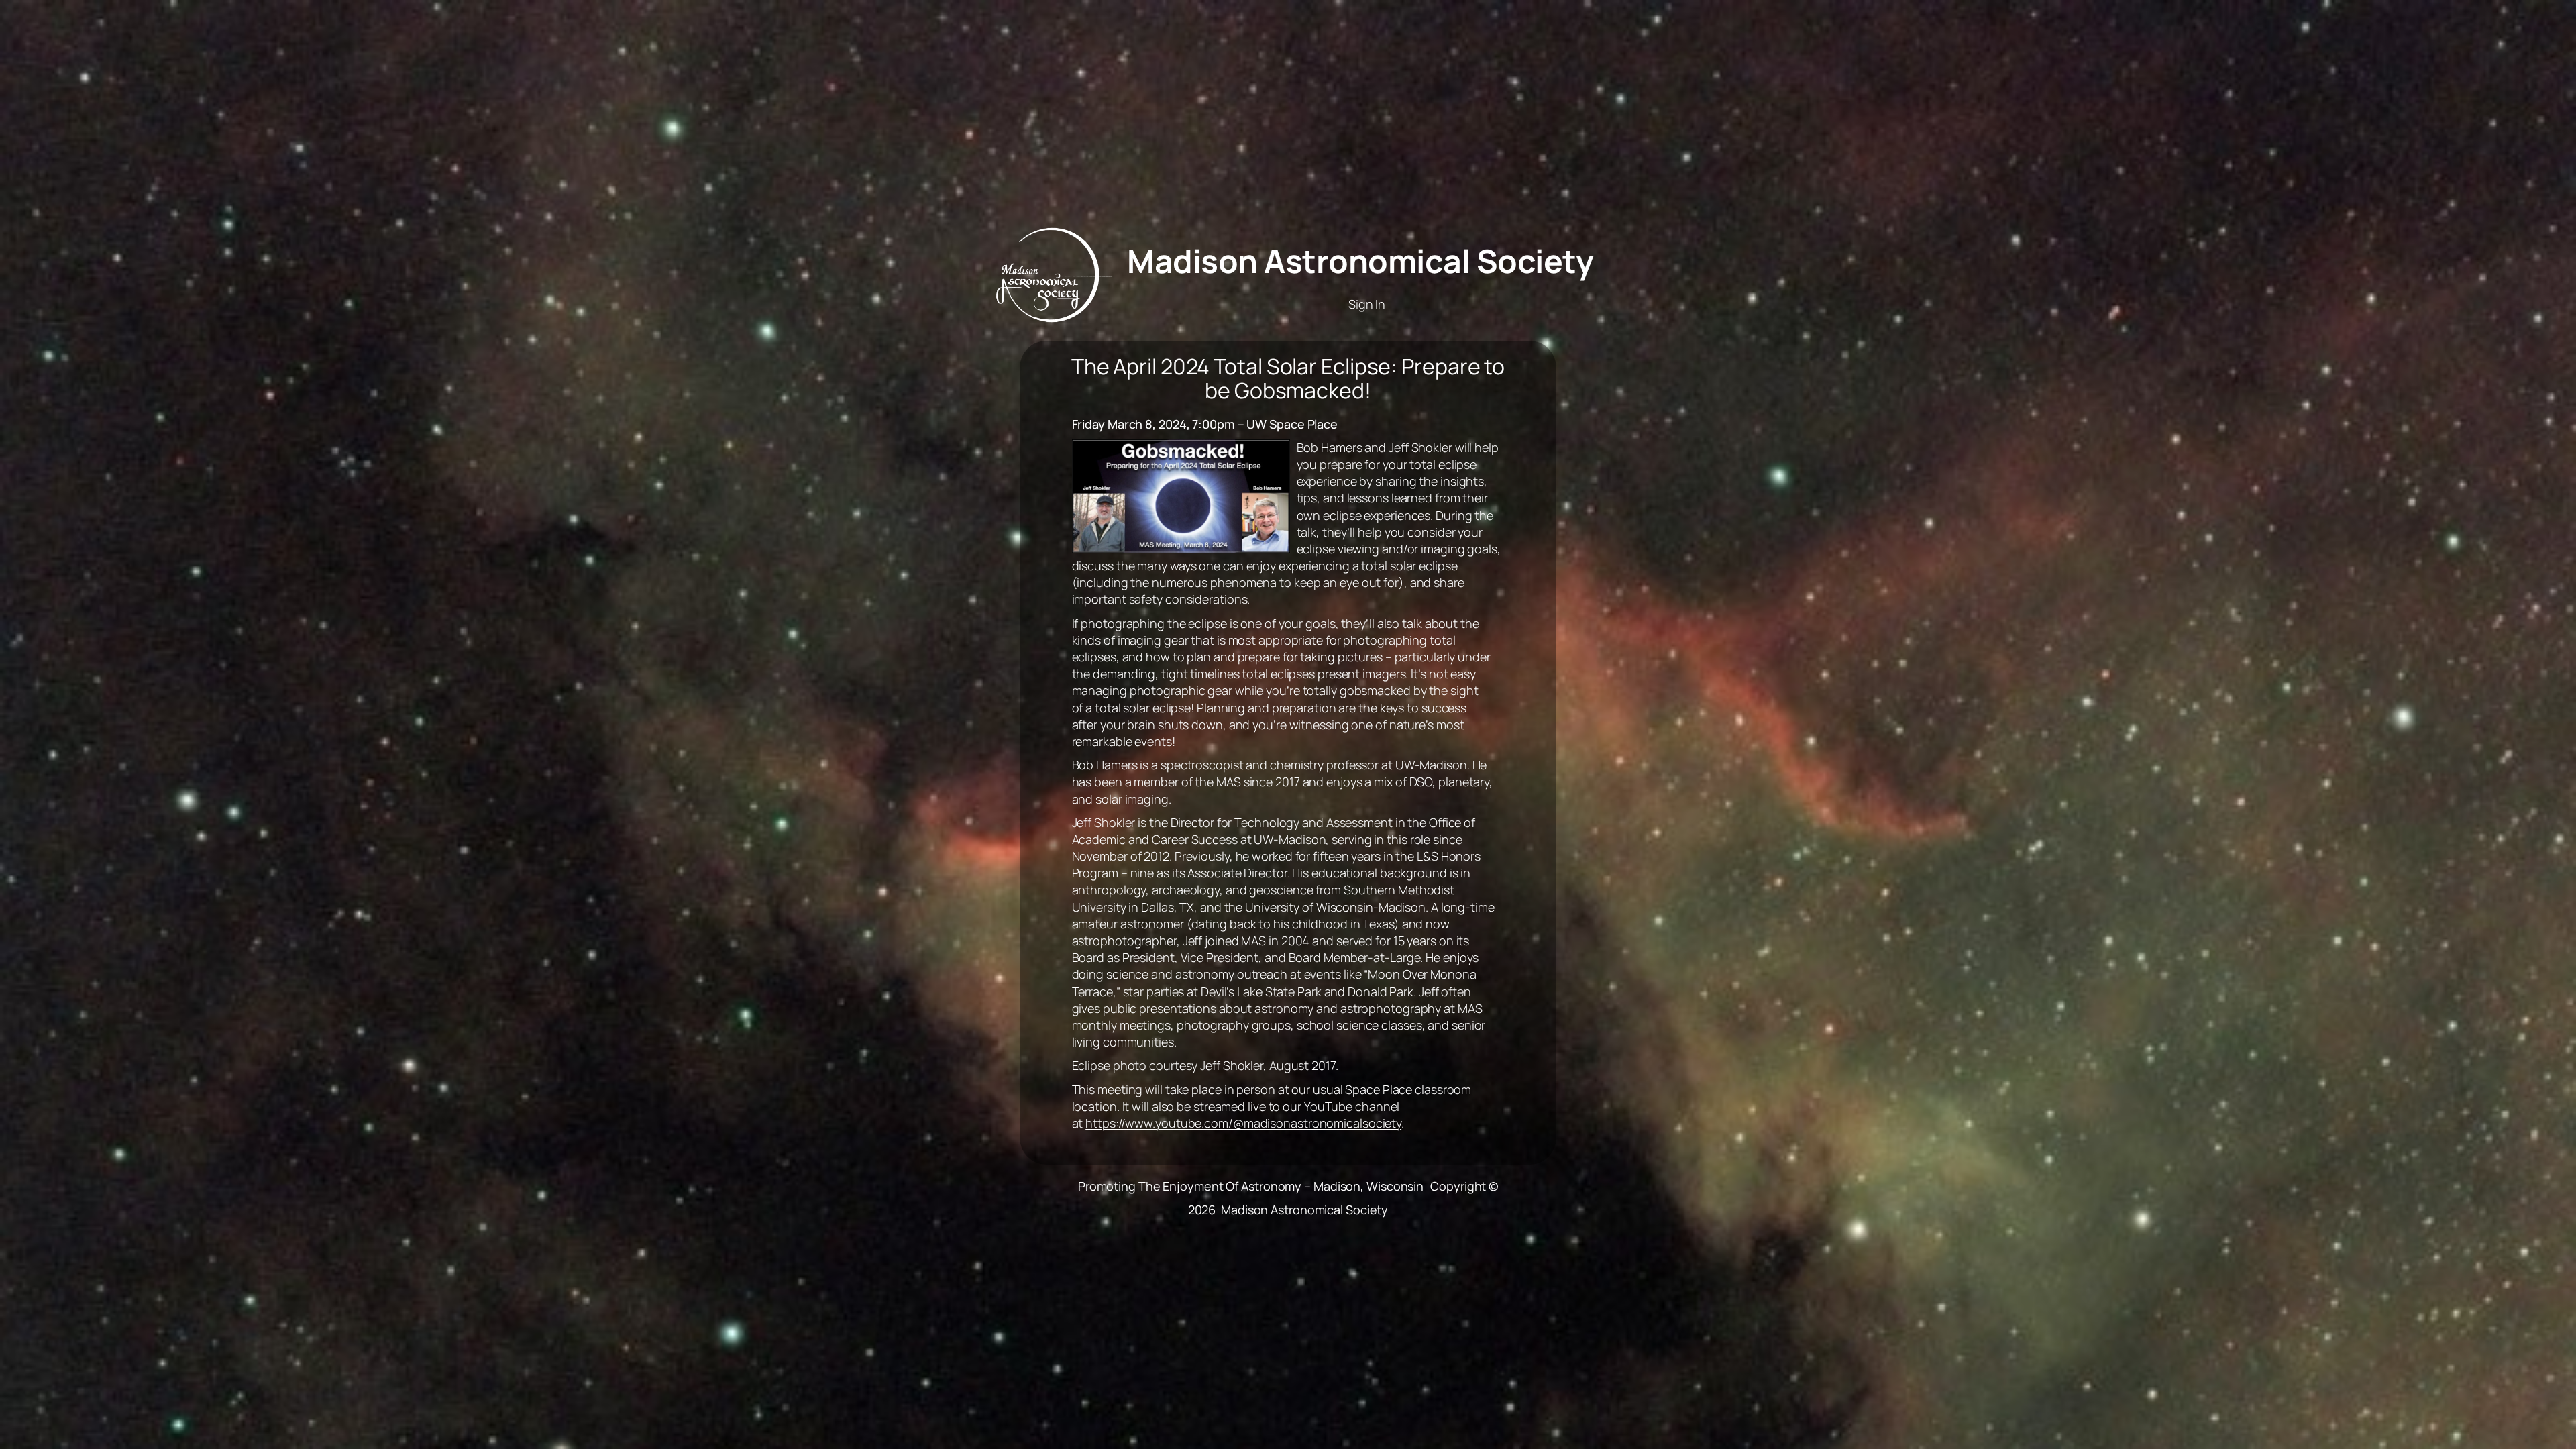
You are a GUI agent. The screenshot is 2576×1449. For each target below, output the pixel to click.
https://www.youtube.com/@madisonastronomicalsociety (1243, 1123)
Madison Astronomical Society (1360, 261)
